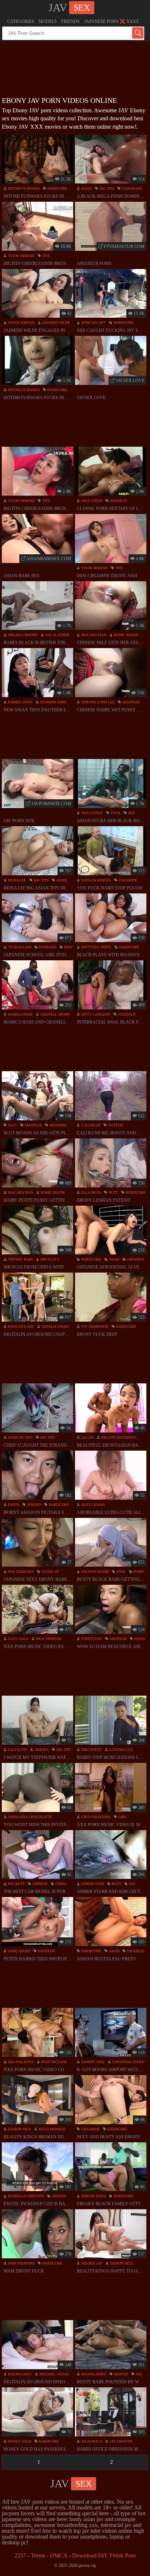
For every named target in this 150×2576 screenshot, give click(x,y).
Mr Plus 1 (49, 1259)
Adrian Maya (93, 2196)
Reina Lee (17, 880)
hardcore (57, 188)
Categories (21, 21)
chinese (40, 1884)
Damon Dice (19, 2129)
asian (86, 188)
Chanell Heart (55, 1014)
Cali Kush (90, 1125)
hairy (139, 1572)
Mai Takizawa (20, 1572)
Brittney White (96, 947)
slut (12, 1125)
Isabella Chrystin (25, 2196)
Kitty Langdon (95, 1014)
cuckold (126, 1014)
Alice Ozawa (92, 1505)
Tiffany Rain (20, 1259)
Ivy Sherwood (94, 1327)
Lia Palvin (17, 1750)
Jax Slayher (57, 635)
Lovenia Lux (121, 1750)
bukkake (47, 947)
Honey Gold (19, 2441)
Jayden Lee (91, 2263)
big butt (16, 1884)
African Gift (93, 323)
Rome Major (125, 635)
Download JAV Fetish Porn (104, 2555)
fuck (115, 813)
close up (50, 1572)
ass (132, 1884)
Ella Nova (90, 1192)
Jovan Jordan (21, 323)
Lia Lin (87, 1437)
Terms (38, 2555)
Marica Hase (20, 1014)
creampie (127, 880)
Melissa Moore (22, 635)
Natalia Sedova (96, 880)
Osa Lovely (92, 813)
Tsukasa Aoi (19, 947)
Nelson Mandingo (118, 1437)
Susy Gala (18, 1639)
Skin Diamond (21, 2263)
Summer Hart (53, 702)
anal (121, 1572)
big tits (106, 188)
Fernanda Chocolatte (29, 1817)
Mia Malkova (20, 2062)
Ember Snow (20, 702)
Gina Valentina (95, 1817)
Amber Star (92, 1884)
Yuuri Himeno (21, 256)
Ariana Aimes (93, 2374)
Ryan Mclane (20, 1327)
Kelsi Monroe (52, 2129)
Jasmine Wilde (56, 323)
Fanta (13, 1505)
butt (113, 1192)
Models (48, 21)
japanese (135, 1259)
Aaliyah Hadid (94, 1572)
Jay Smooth (120, 2441)
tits (46, 256)
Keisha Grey (19, 2374)
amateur (118, 501)
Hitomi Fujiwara (23, 188)
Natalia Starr (55, 1327)
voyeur (115, 1125)
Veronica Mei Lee (97, 702)
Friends (70, 21)
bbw (68, 947)
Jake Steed (91, 501)
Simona (41, 1750)
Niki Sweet (91, 1750)
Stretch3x (91, 1639)
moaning (58, 1125)
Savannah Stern (128, 2062)
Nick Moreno (48, 1639)
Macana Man (93, 635)
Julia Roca (91, 2441)
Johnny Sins (92, 2062)
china (60, 1884)
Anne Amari (19, 1951)
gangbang (132, 188)
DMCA (59, 2555)
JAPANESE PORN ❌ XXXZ (111, 21)
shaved (33, 1505)
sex (131, 813)
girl (122, 1817)
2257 (20, 2555)
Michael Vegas (54, 2374)
